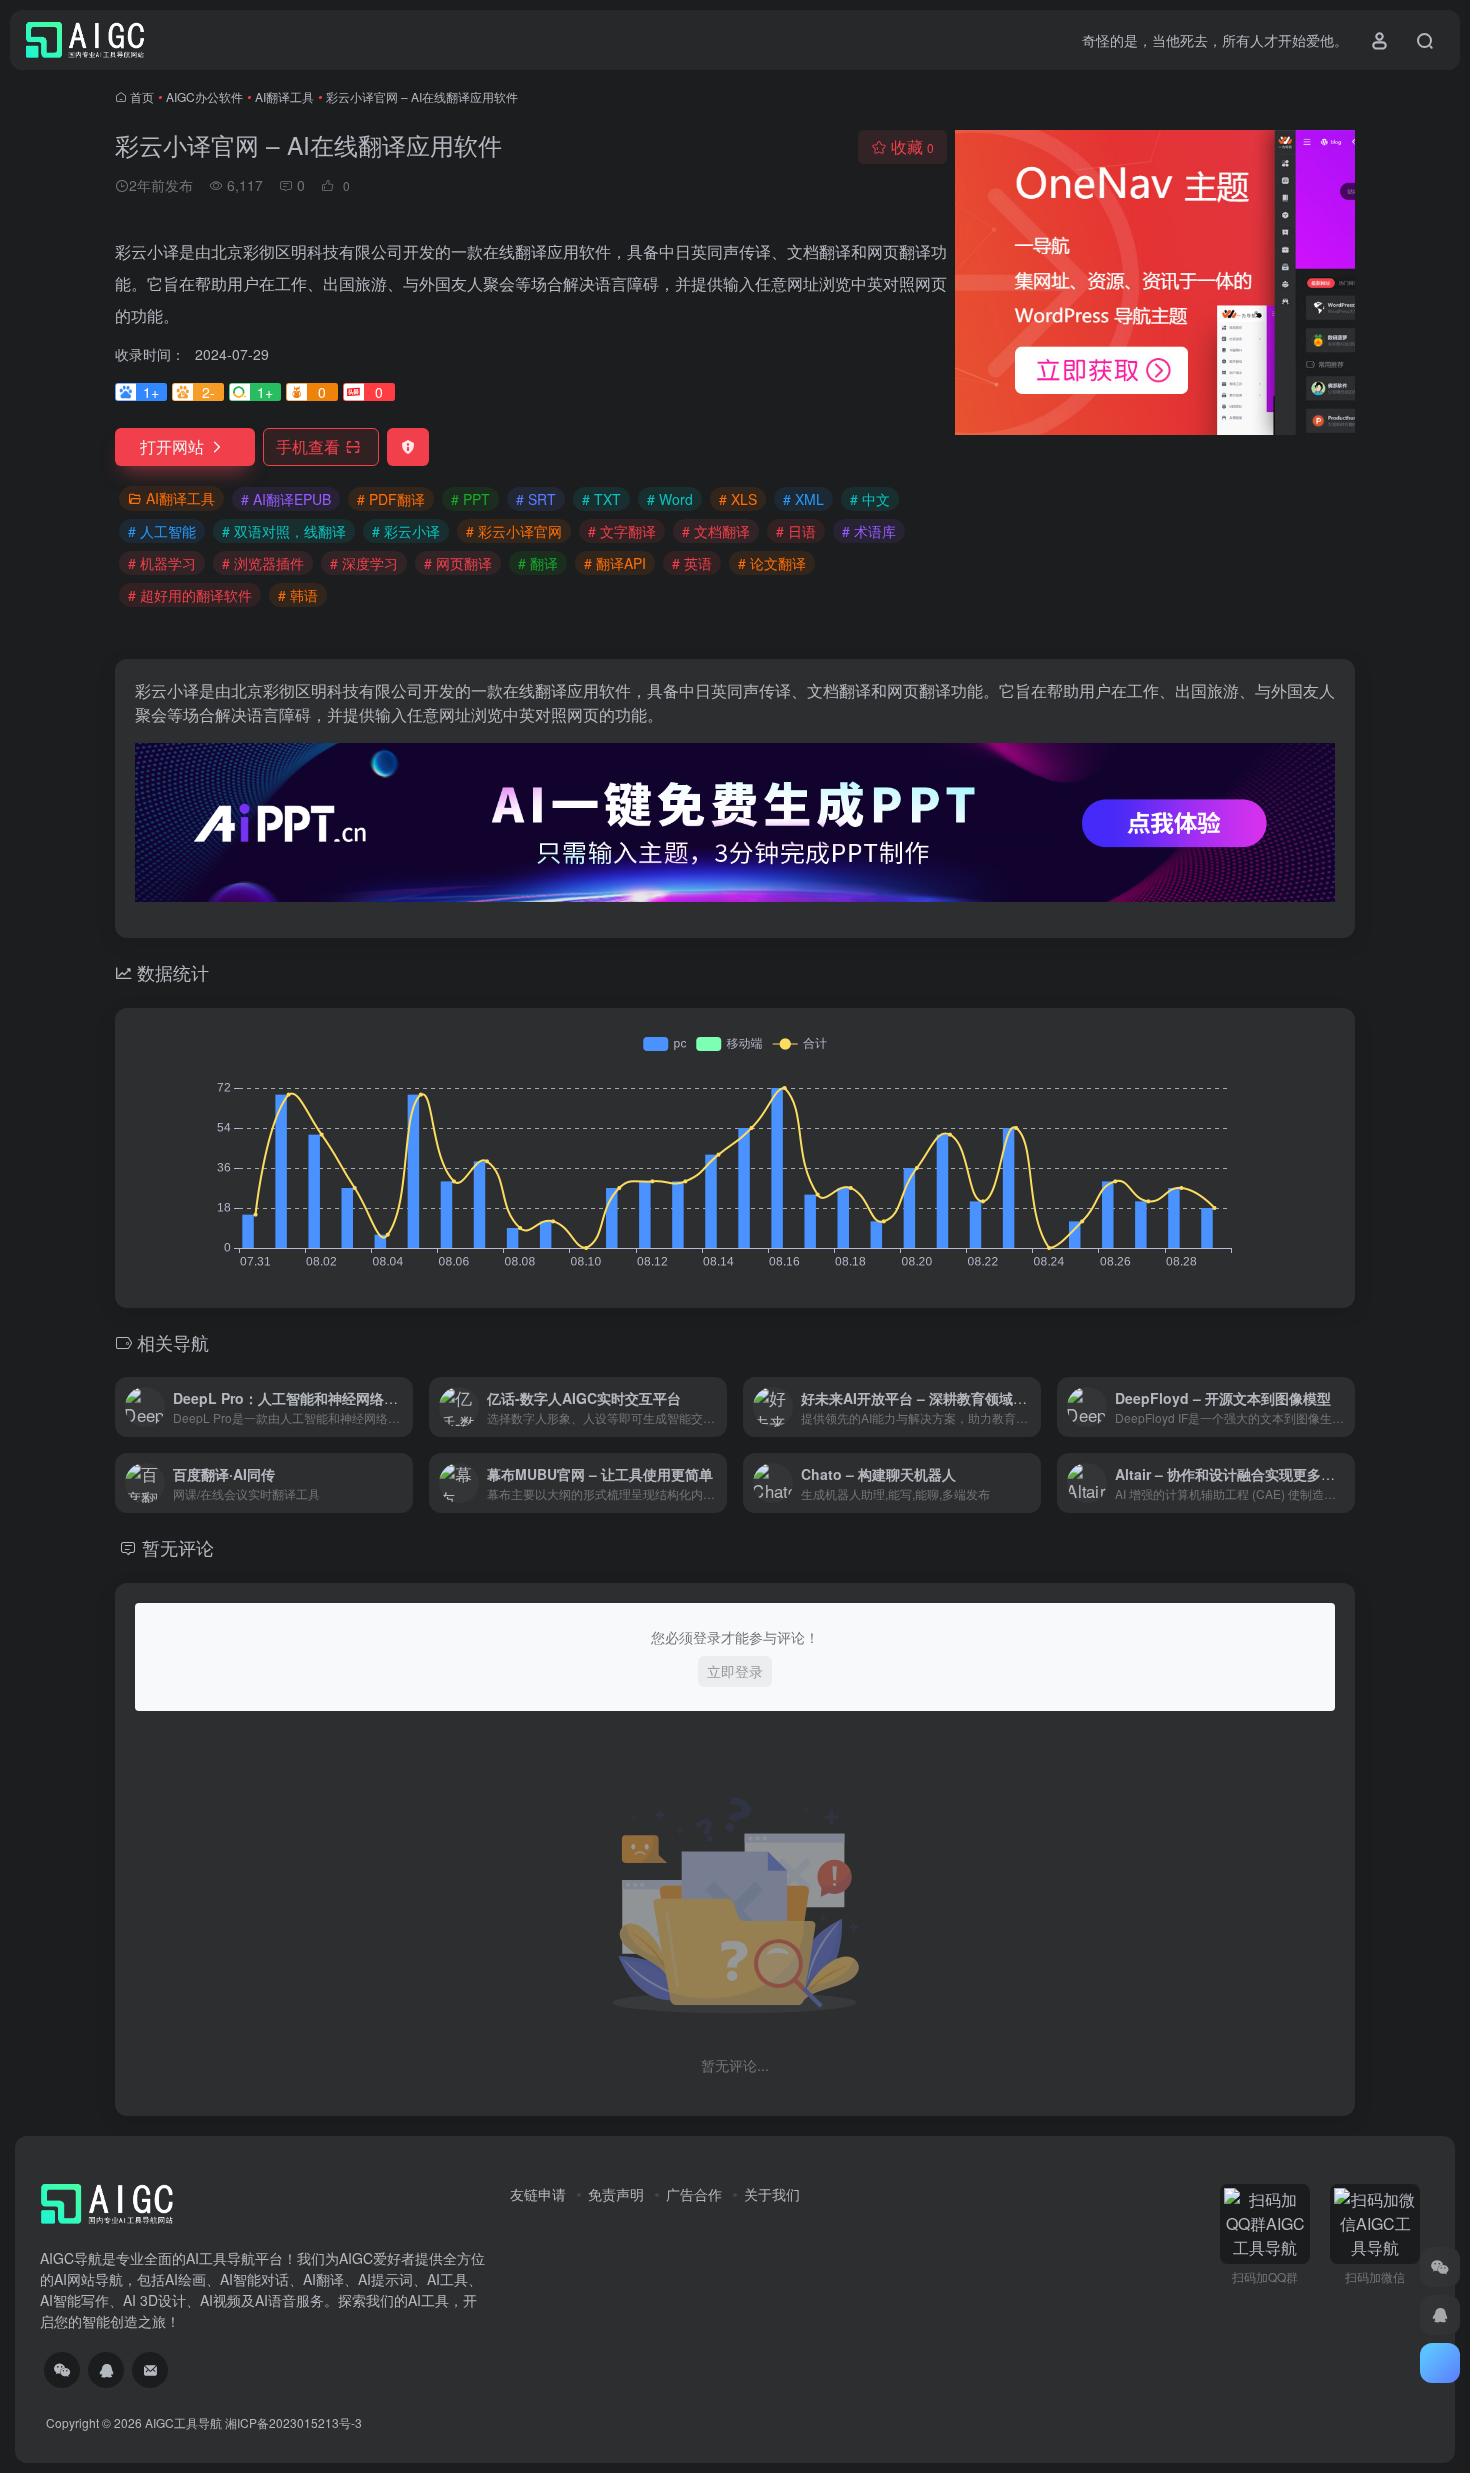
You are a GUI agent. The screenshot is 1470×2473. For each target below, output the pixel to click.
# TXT (601, 499)
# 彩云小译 (406, 531)
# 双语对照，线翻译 (284, 531)
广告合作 (694, 2194)
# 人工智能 (162, 531)
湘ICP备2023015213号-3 (293, 2422)
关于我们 (772, 2194)
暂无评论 (178, 1547)
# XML (803, 499)
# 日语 (796, 531)
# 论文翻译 (772, 563)
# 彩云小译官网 (514, 531)
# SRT (536, 499)
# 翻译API (615, 563)
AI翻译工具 (284, 96)
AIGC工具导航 (183, 2422)
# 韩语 (298, 595)
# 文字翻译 (622, 531)
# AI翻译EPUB (286, 499)
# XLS (738, 499)
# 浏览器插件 (263, 563)
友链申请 (538, 2194)
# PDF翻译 (391, 499)
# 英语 (692, 563)
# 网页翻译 (458, 563)
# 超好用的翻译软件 (190, 595)
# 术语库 (869, 531)
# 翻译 (538, 563)
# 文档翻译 (716, 531)
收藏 (912, 146)
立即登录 (735, 1671)
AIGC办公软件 (204, 96)
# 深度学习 (364, 563)
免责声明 (616, 2194)
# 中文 (870, 499)
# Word (670, 499)
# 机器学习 (162, 563)
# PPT (470, 499)
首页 (142, 96)
